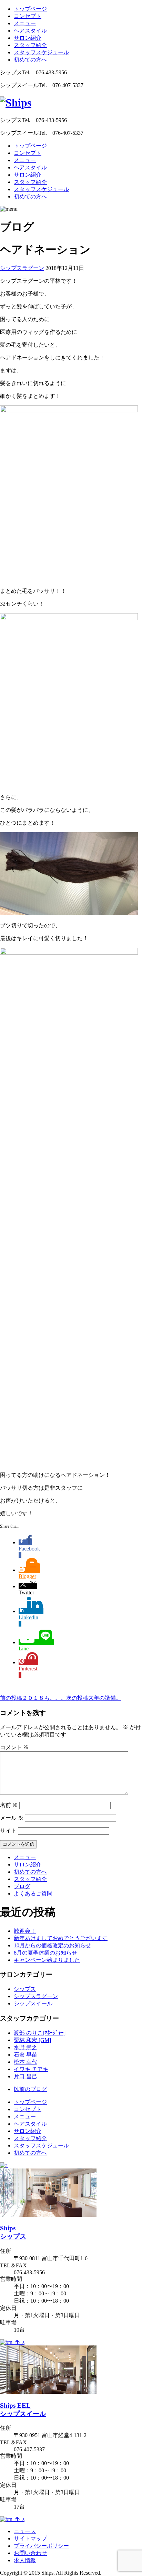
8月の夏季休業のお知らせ (45, 1953)
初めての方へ (30, 60)
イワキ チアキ (31, 2069)
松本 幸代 (26, 2062)
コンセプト (28, 16)
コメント (14, 1747)
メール (12, 1818)
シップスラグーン (22, 268)
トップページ (30, 9)
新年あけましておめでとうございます (61, 1938)
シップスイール (33, 2003)
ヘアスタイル (30, 31)
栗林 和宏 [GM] (32, 2040)
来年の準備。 (94, 1698)
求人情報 (25, 2560)
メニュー (25, 23)
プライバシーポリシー (41, 2546)
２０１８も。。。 (33, 1698)
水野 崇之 (26, 2047)
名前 (9, 1805)
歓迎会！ (25, 1931)
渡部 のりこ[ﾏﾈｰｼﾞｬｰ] (40, 2033)
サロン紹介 (28, 38)
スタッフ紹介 (30, 45)
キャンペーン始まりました (47, 1960)
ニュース (25, 2531)
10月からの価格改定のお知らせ (52, 1945)
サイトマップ (30, 2538)
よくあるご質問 (33, 1894)
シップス (25, 1989)
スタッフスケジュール (41, 52)
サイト (8, 1831)
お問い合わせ (30, 2553)
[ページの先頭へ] (4, 2165)
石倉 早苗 (26, 2055)
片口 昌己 (26, 2076)
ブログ (22, 1886)
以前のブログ (30, 2089)
